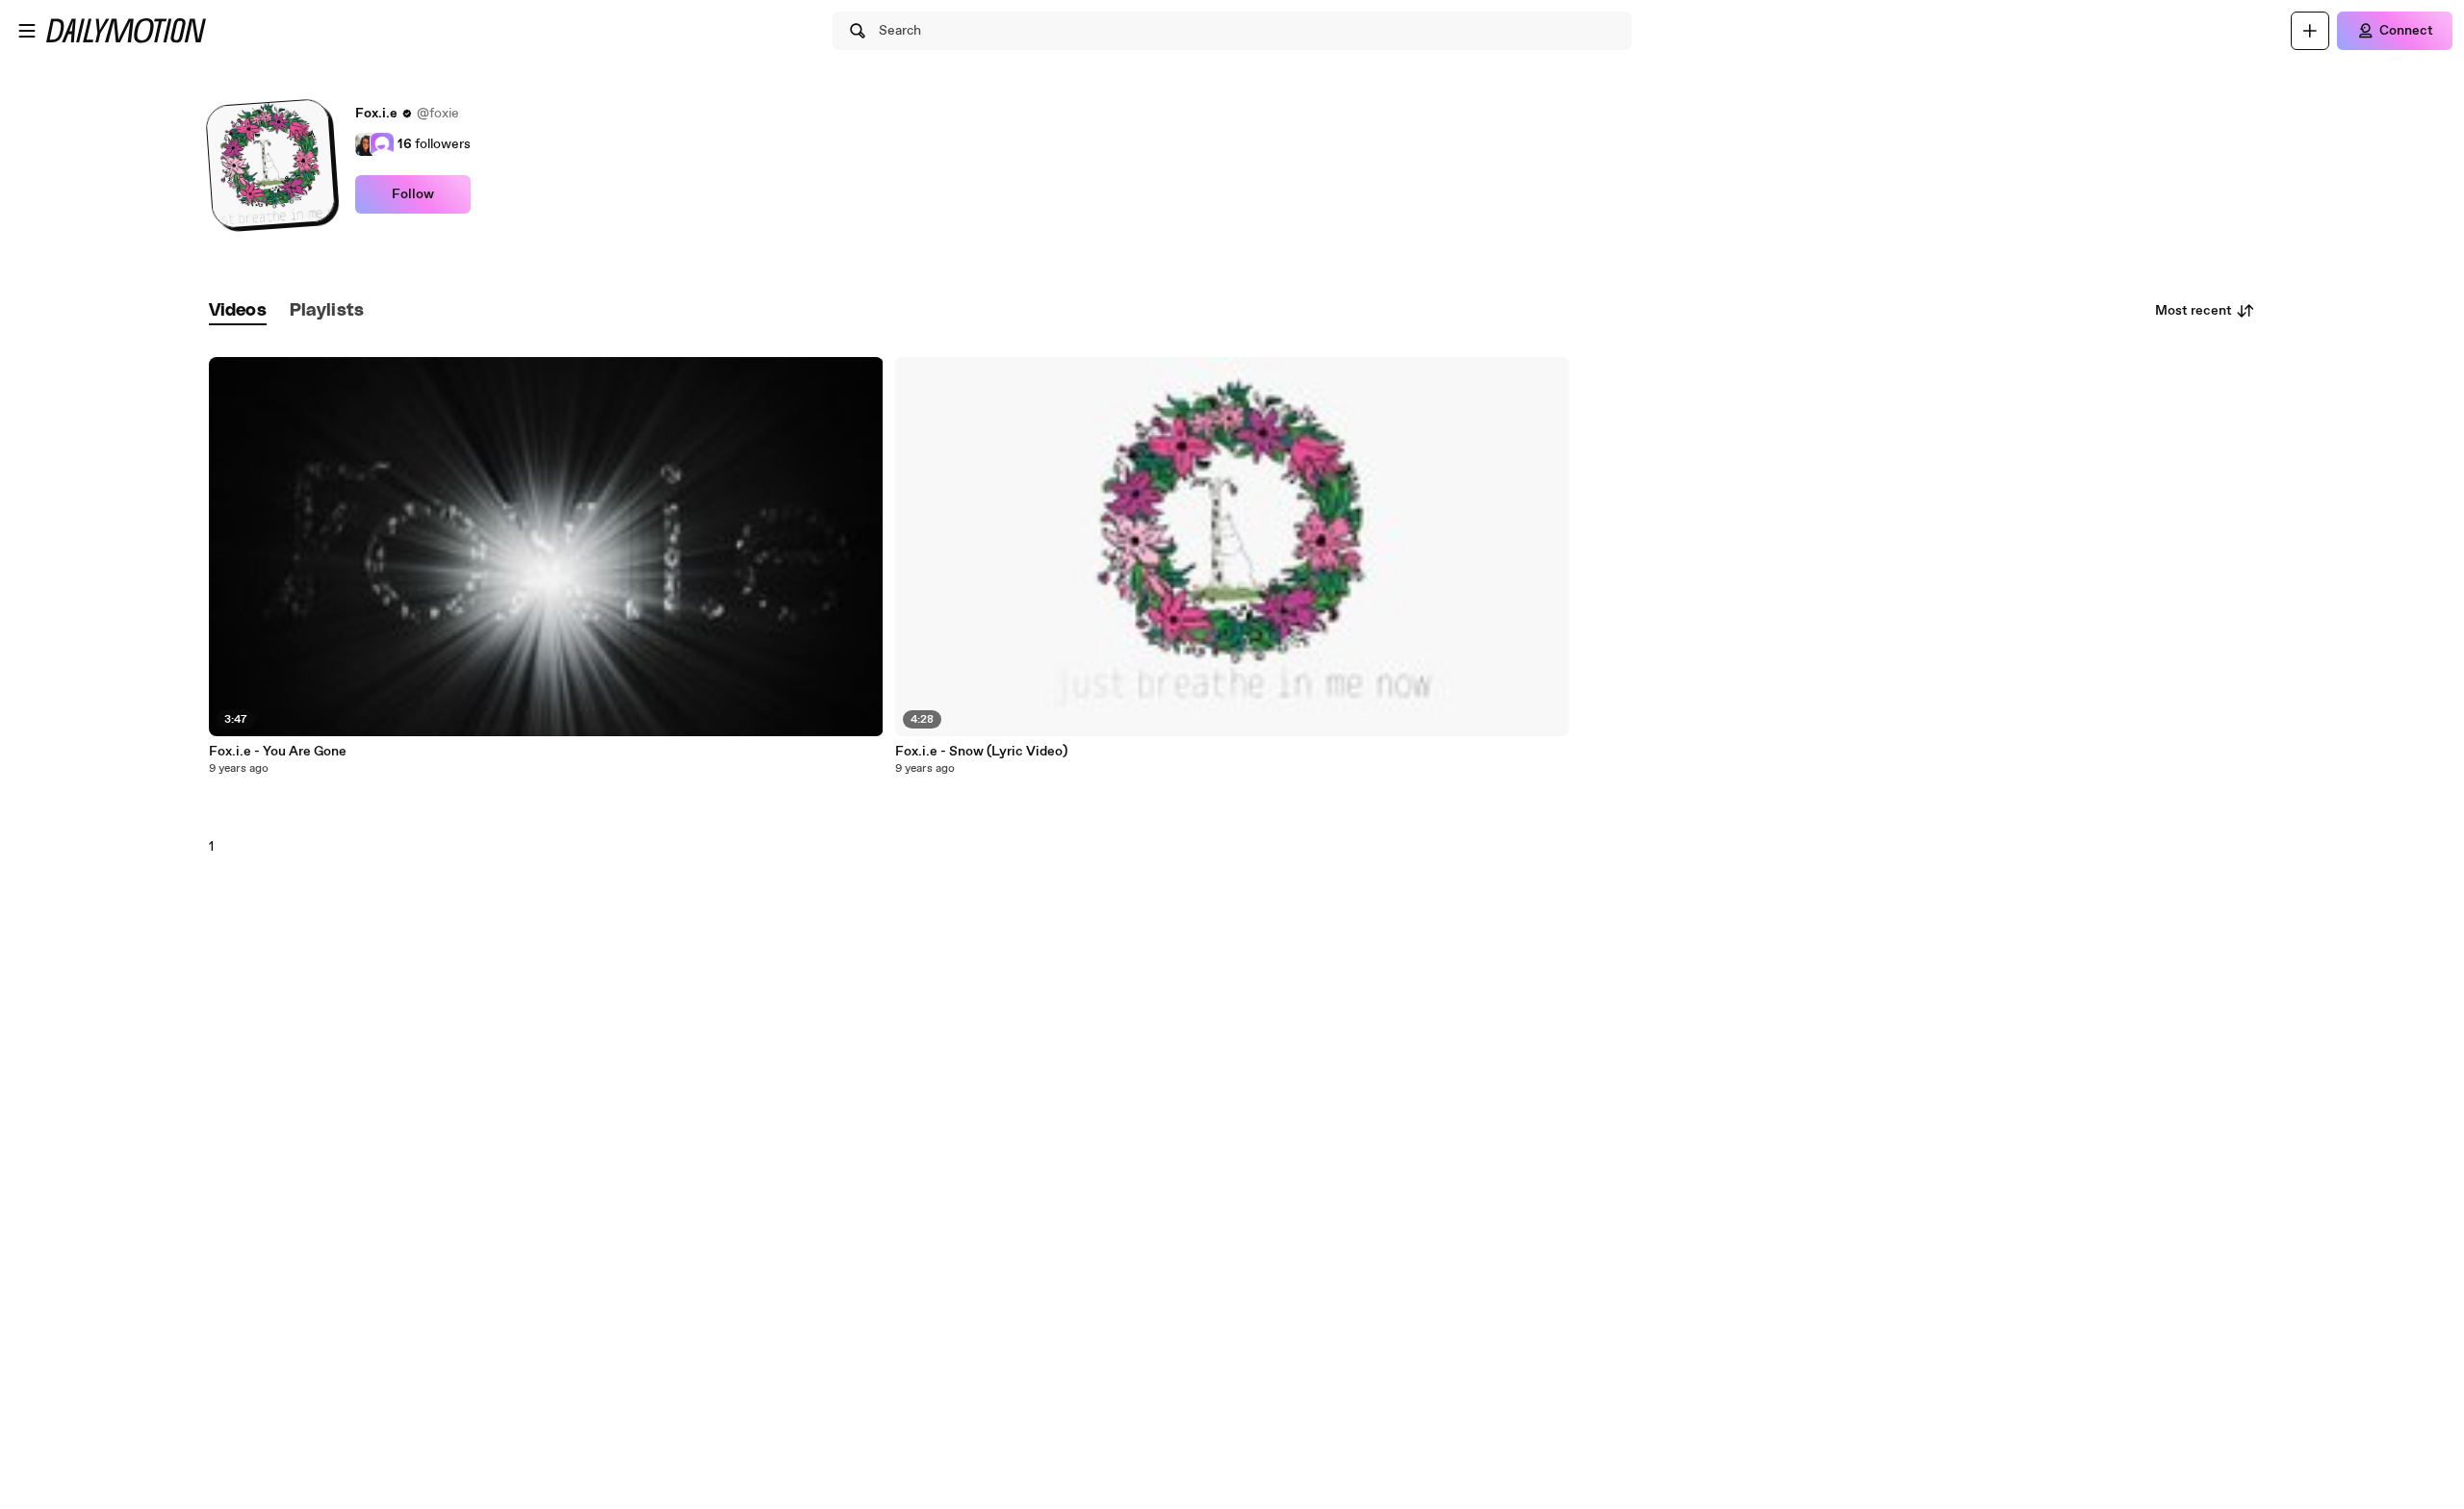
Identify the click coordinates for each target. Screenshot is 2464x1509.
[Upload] (2310, 31)
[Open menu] (27, 31)
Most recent (2194, 311)
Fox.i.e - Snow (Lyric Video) (981, 752)
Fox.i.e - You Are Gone (278, 752)
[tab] (238, 311)
